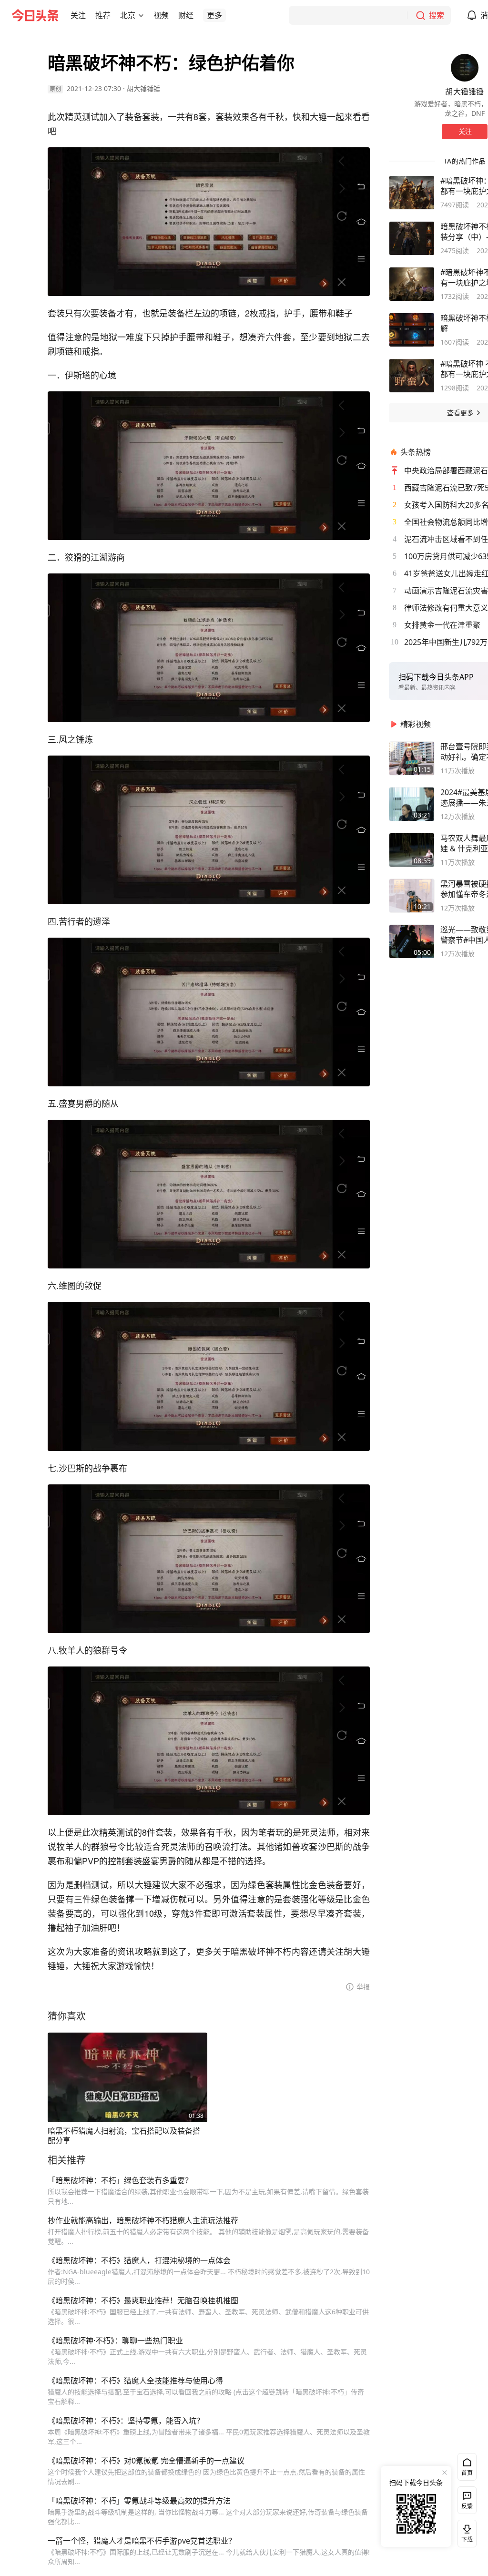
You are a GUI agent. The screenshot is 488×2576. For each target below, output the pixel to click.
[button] (78, 15)
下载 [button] (465, 2532)
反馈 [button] (467, 2506)
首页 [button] (467, 2473)
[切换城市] (141, 15)
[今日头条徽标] (35, 15)
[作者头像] (465, 68)
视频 (161, 15)
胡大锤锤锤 (143, 88)
